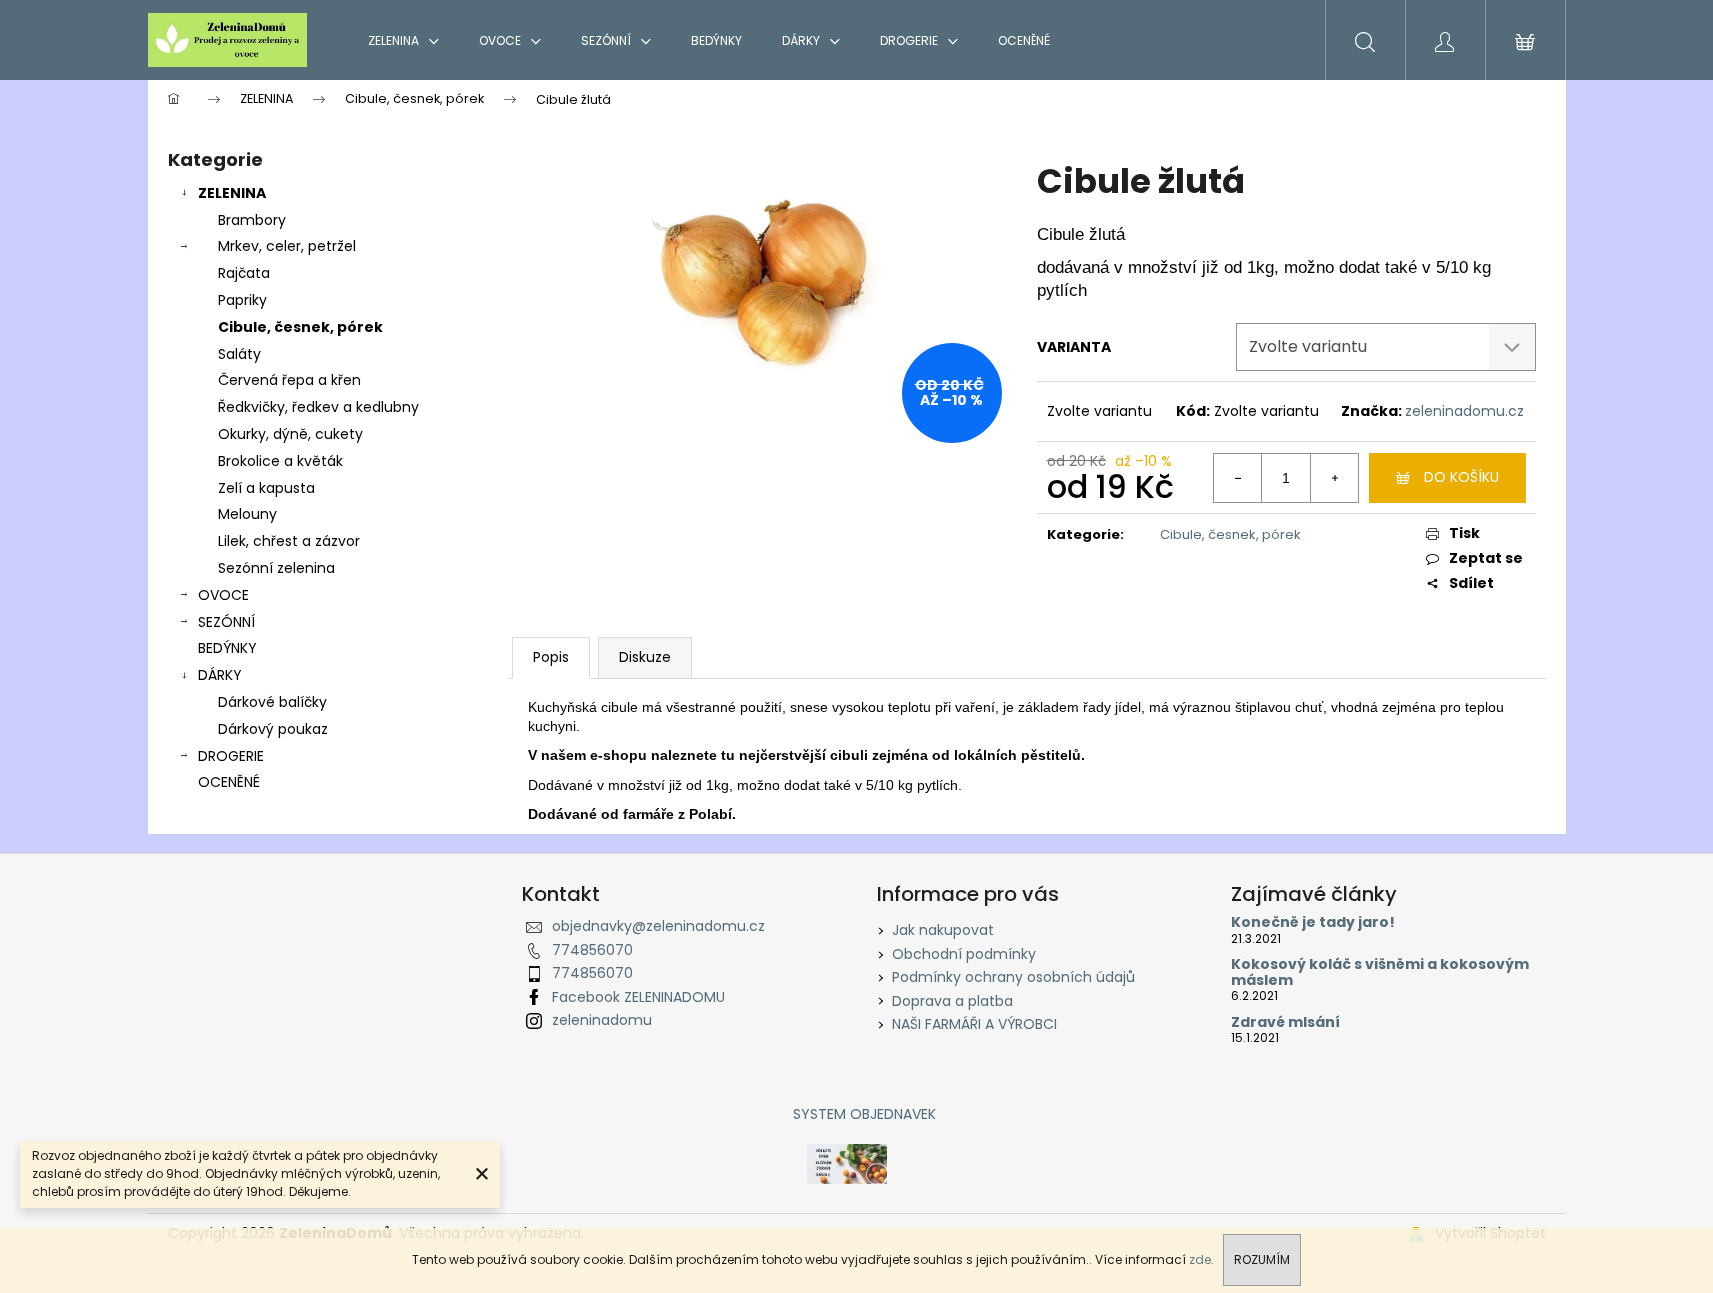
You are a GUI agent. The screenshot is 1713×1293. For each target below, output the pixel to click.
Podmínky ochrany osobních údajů (1013, 977)
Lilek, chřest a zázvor (289, 541)
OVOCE (223, 595)
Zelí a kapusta (266, 488)
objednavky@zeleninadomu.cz (658, 926)
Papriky (242, 300)
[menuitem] (403, 40)
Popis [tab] (551, 657)
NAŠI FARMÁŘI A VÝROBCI (974, 1024)
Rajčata (244, 273)
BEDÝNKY (227, 648)
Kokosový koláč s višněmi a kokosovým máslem (1380, 972)
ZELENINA (232, 193)
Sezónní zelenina (276, 568)
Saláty (239, 354)
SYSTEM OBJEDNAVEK (864, 1114)
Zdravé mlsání (1285, 1022)
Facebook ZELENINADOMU (638, 997)
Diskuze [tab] (645, 657)
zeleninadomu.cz (1464, 411)
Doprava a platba (952, 1001)
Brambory (252, 220)
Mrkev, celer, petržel (287, 246)
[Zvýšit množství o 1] (1334, 478)
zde (1200, 1259)
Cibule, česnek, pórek (300, 327)
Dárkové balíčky (272, 702)
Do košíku (1461, 477)
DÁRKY (220, 675)
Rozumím (1262, 1259)
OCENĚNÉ (229, 782)
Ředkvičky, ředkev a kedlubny (318, 407)
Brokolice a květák (280, 461)
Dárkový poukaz (273, 729)
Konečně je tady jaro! (1313, 922)
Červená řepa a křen (289, 380)
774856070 (592, 950)
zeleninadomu (602, 1020)
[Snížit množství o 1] (1238, 478)
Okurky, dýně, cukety (290, 434)
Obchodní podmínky (964, 954)
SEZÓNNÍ (226, 622)
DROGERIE (231, 756)
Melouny (247, 514)
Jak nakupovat (943, 930)
